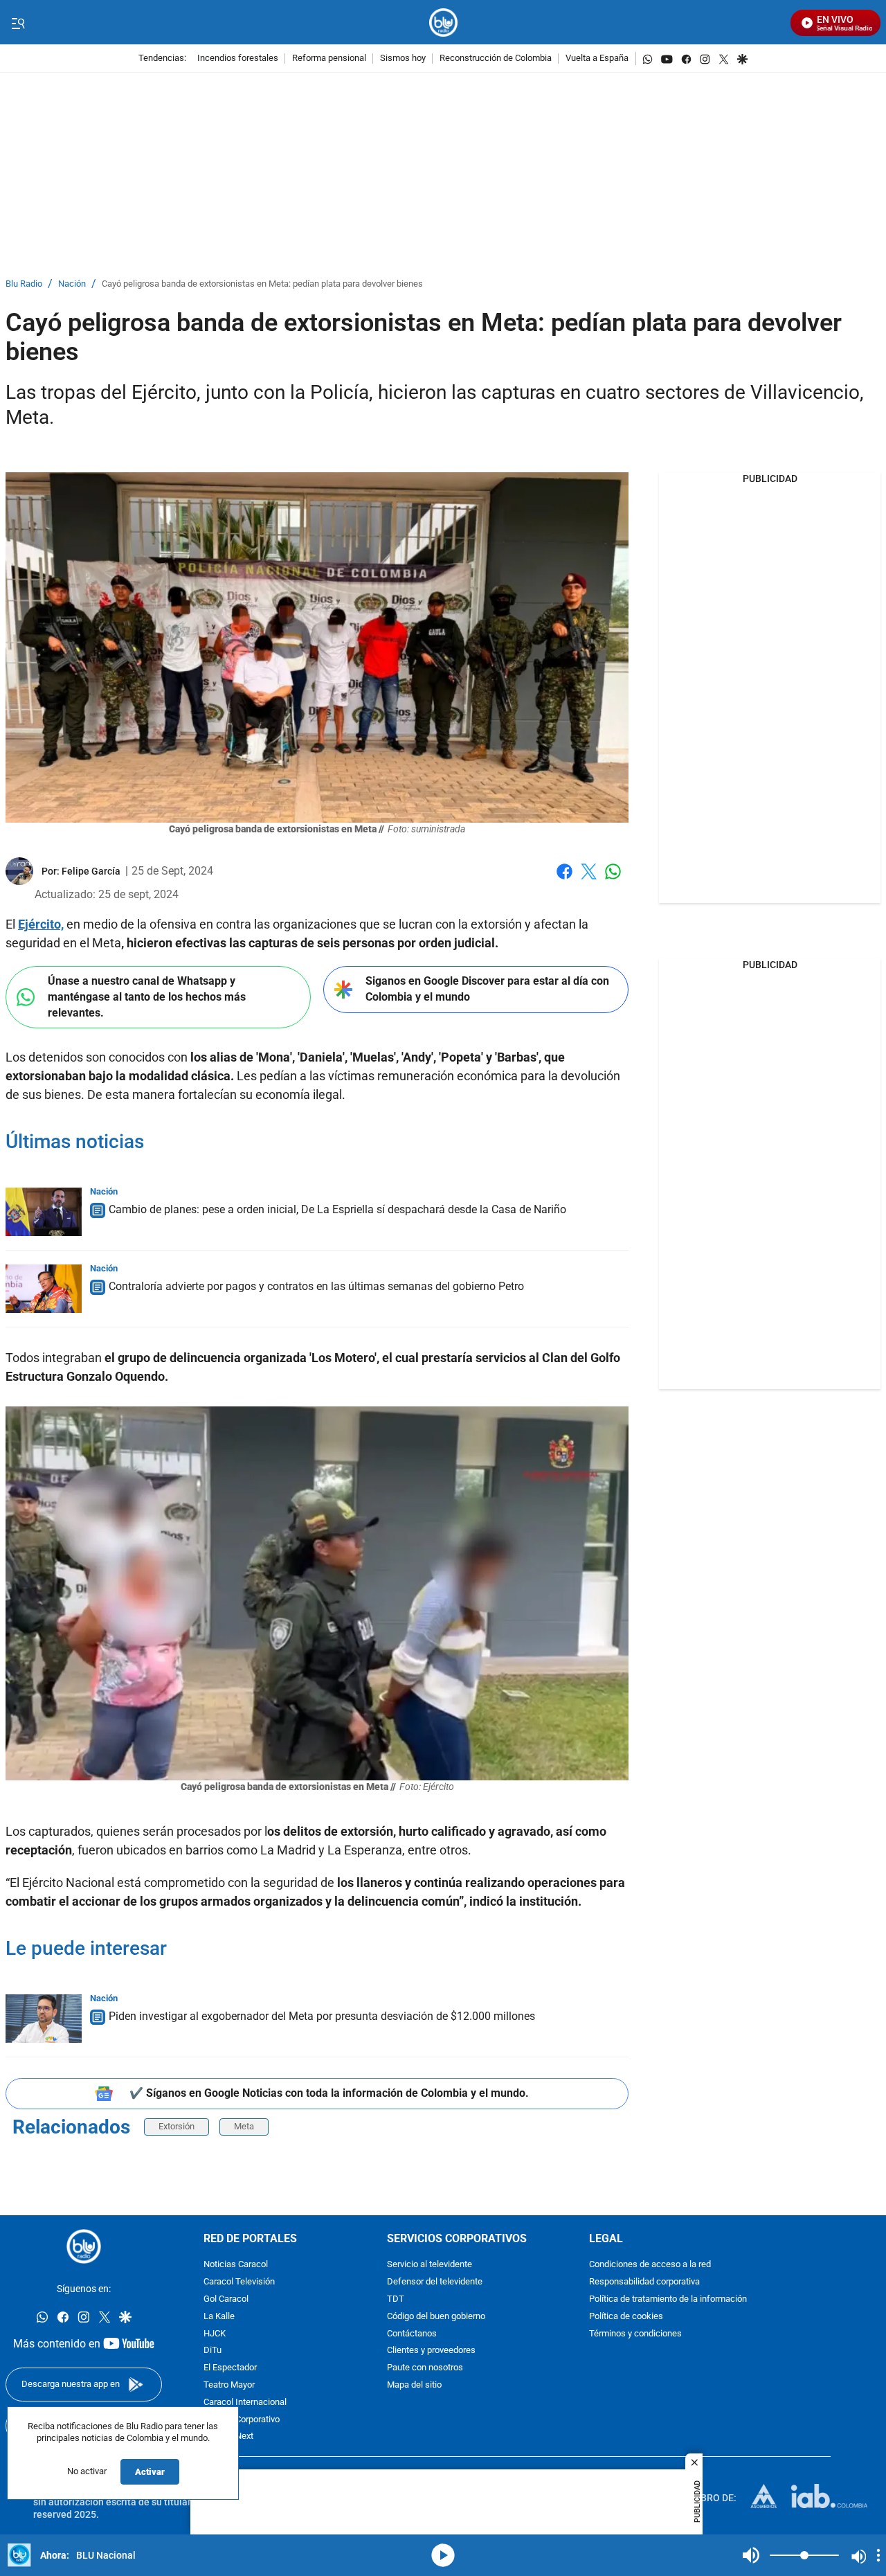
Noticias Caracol (236, 2265)
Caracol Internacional (245, 2403)
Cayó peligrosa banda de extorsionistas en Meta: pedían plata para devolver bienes (262, 284)
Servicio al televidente (430, 2265)
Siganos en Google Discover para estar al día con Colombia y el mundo (487, 989)
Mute (751, 2555)
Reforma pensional (329, 59)
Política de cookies (626, 2317)
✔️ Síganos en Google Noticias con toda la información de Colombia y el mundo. (329, 2093)
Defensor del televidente (435, 2282)
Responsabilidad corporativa (644, 2282)
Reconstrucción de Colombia (496, 59)
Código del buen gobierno (436, 2317)
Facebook (564, 880)
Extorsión (177, 2126)
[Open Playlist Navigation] (878, 2555)
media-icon (443, 2555)
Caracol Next (228, 2436)
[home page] (443, 23)
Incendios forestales (238, 59)
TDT (396, 2299)
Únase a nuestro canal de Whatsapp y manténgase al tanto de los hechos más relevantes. (147, 996)
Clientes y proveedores (431, 2351)
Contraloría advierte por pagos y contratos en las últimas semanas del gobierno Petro (316, 1286)
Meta (244, 2126)
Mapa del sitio (414, 2385)
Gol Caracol (226, 2299)
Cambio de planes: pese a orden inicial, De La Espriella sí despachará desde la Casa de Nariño (337, 1209)
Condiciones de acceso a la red (650, 2265)
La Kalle (219, 2317)
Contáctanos (412, 2333)
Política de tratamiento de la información (668, 2299)
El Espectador (230, 2368)
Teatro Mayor (229, 2385)
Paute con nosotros (425, 2368)
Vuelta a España (597, 59)
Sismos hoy (403, 59)
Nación (72, 284)
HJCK (215, 2333)
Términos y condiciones (635, 2333)
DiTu (213, 2351)
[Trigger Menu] (18, 23)
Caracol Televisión (239, 2282)
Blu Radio (24, 284)
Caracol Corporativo (242, 2419)
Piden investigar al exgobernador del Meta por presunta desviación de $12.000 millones (322, 2016)
